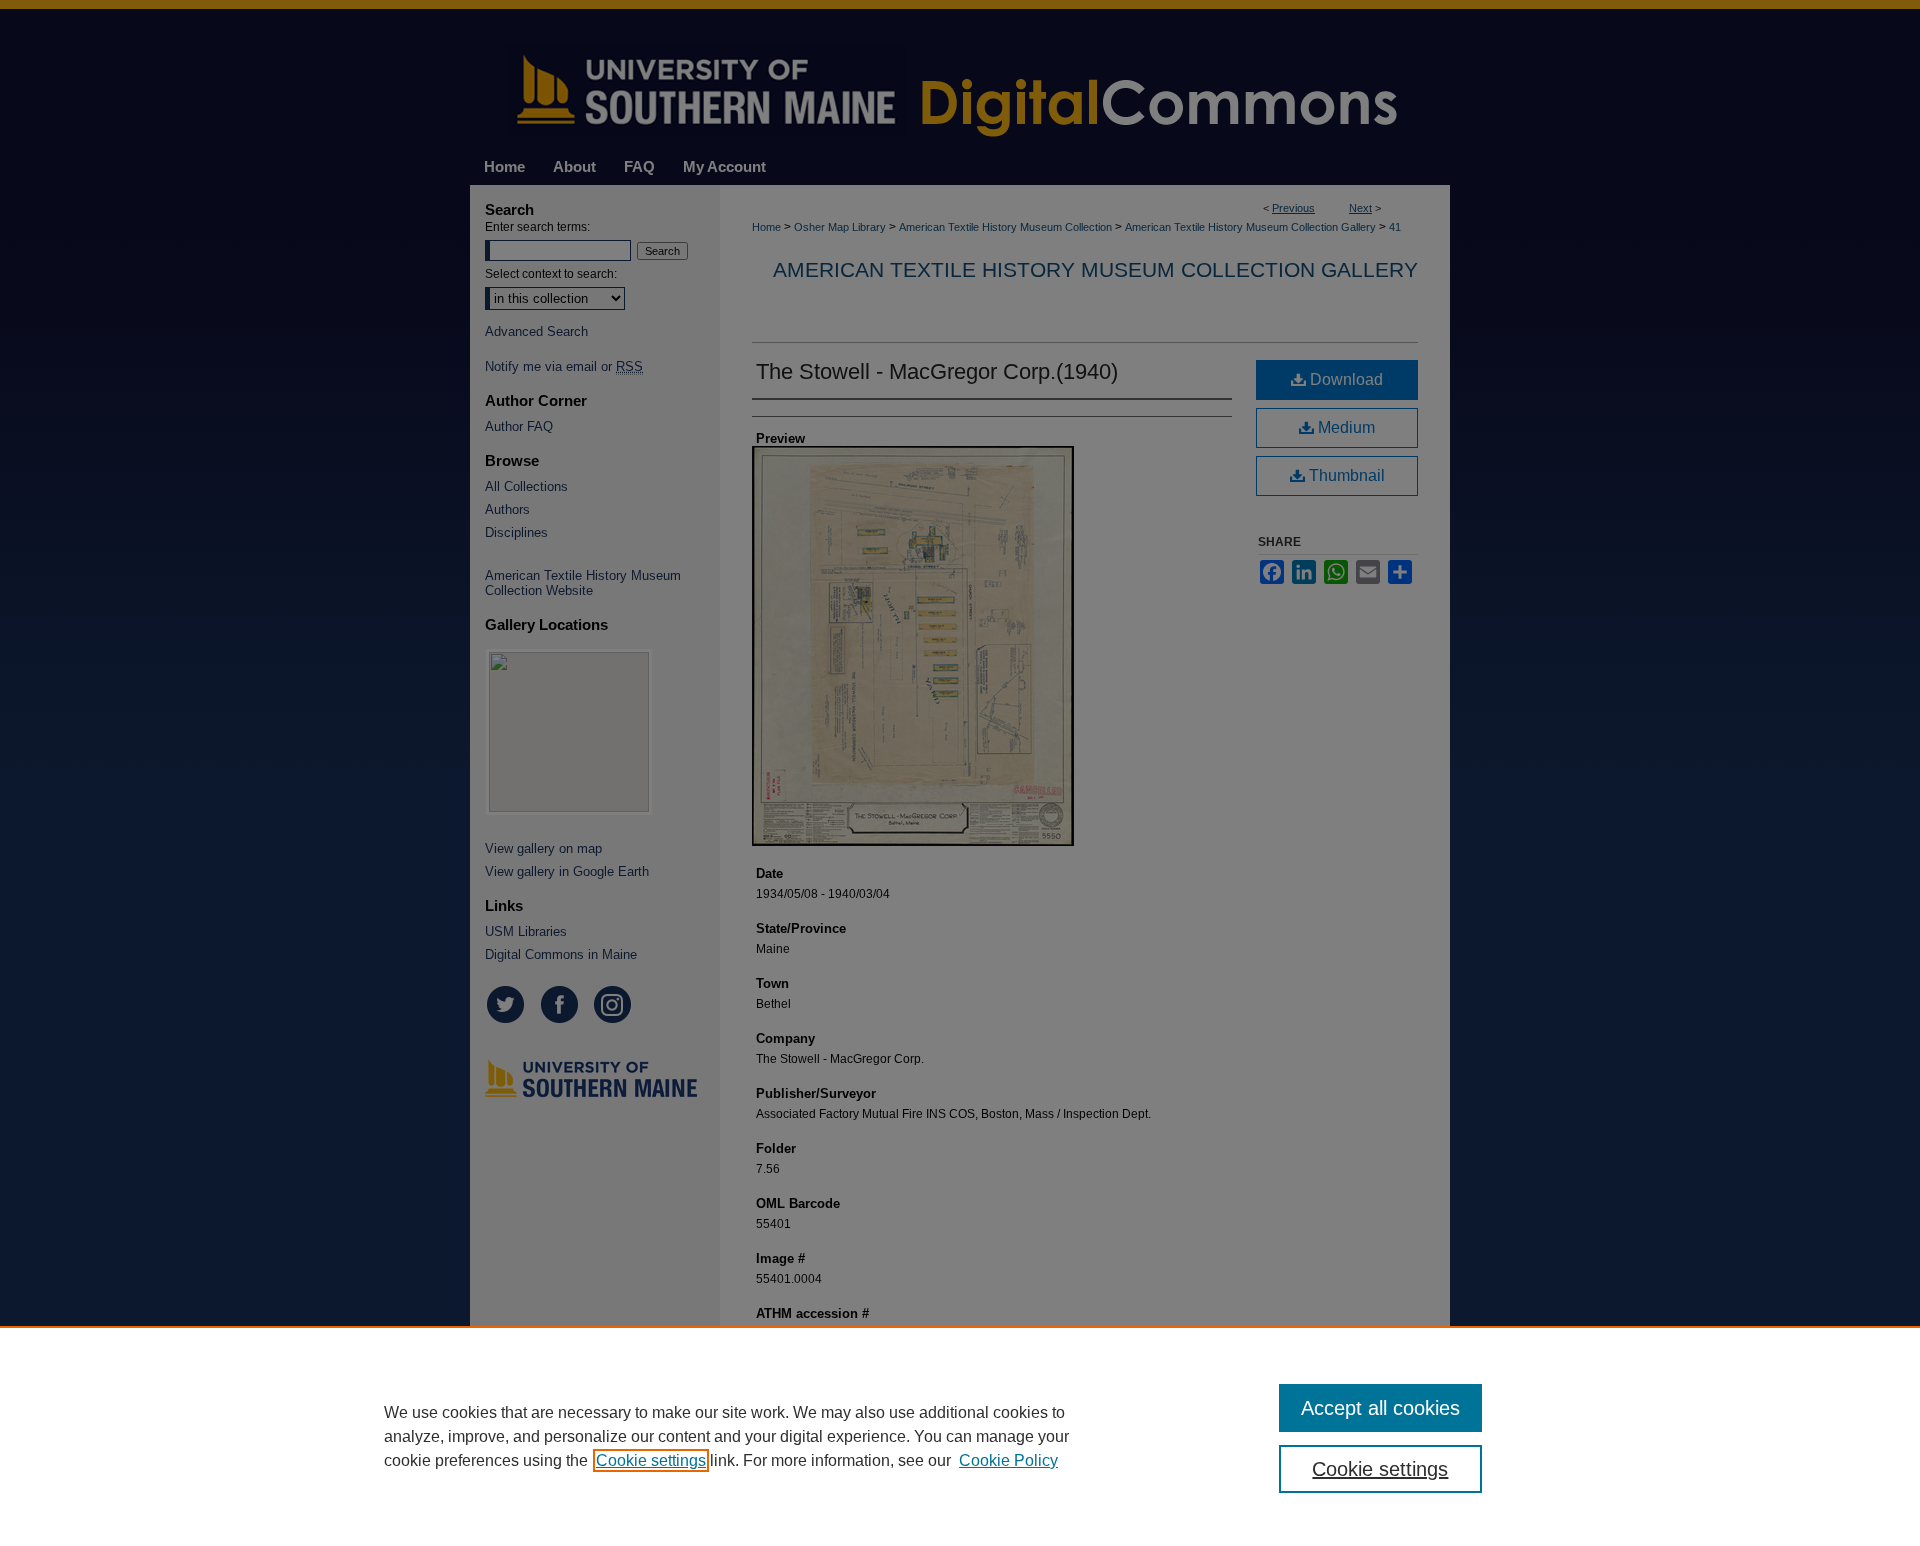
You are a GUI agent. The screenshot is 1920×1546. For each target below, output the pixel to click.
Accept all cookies (1380, 1408)
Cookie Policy (1008, 1460)
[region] (960, 1436)
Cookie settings (651, 1460)
